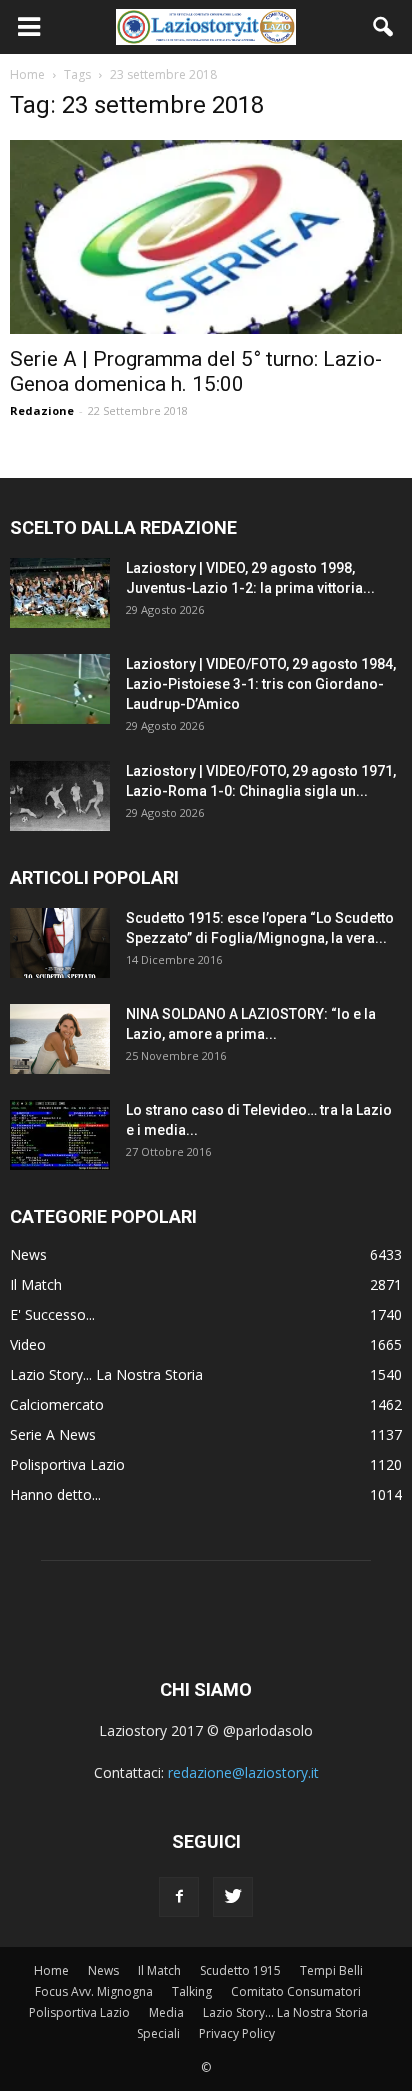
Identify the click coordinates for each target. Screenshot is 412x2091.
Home (51, 1970)
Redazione (42, 410)
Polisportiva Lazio (67, 1464)
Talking (192, 1991)
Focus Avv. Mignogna (94, 1991)
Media (166, 2012)
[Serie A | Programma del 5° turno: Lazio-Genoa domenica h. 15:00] (206, 237)
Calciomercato (57, 1404)
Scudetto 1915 (240, 1970)
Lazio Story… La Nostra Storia (285, 2012)
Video (28, 1344)
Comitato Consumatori (296, 1991)
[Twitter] (233, 1897)
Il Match (36, 1284)
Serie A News (53, 1434)
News (28, 1254)
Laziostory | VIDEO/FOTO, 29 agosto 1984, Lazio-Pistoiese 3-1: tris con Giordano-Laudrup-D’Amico (261, 684)
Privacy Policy (237, 2033)
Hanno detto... (55, 1494)
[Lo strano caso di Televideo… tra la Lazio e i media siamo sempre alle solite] (60, 1135)
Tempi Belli (331, 1970)
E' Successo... (52, 1314)
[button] (384, 27)
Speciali (158, 2033)
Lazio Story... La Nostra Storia (106, 1374)
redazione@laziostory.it (243, 1772)
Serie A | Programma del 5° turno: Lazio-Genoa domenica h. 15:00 (196, 371)
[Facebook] (179, 1897)
